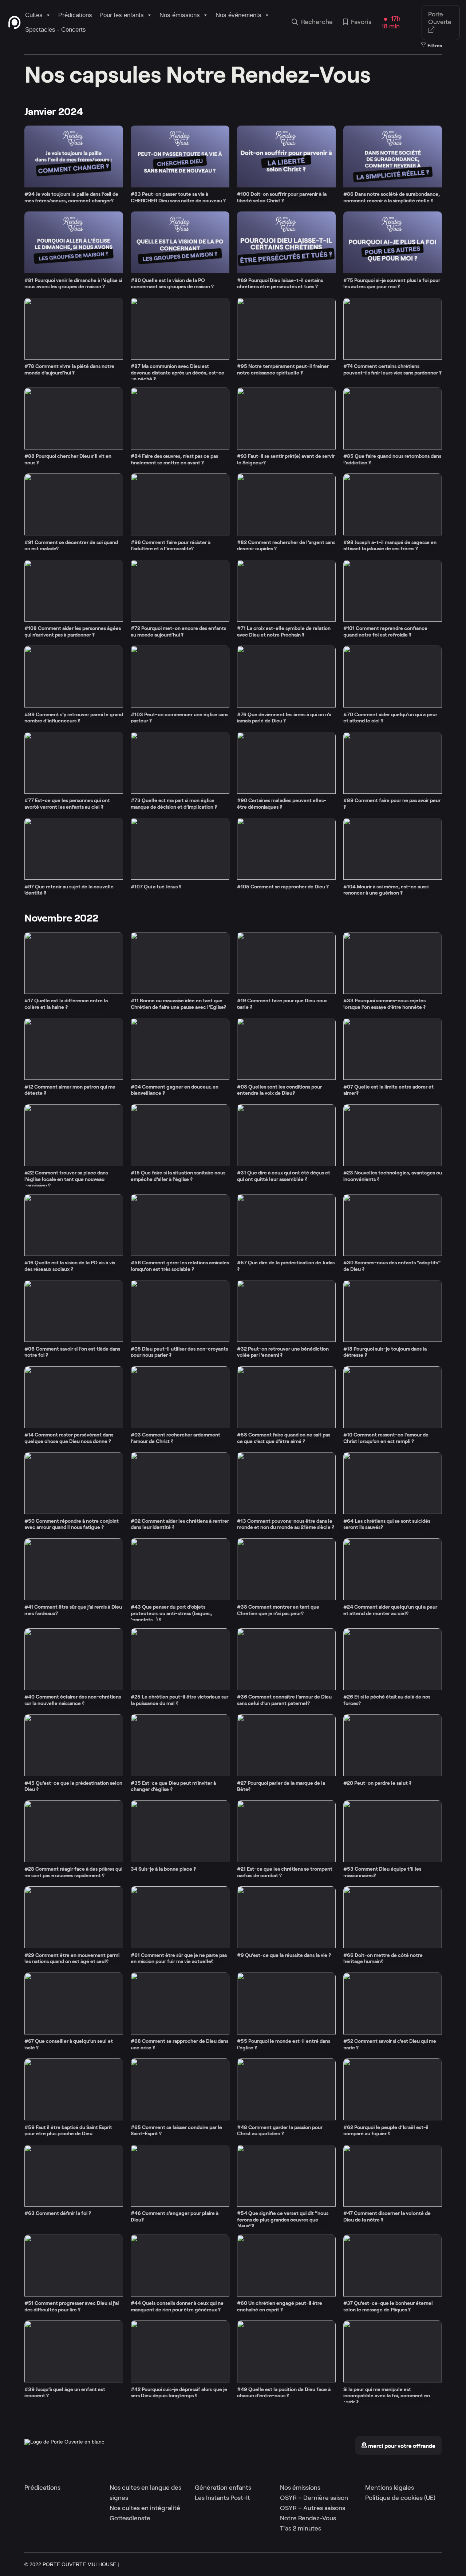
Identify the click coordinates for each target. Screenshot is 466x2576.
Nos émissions (180, 15)
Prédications (75, 15)
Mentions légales (390, 2488)
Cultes (34, 15)
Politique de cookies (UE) (400, 2498)
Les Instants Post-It (222, 2498)
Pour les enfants (122, 15)
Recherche (317, 22)
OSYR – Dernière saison (314, 2498)
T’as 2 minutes (301, 2528)
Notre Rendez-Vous (308, 2518)
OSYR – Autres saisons (313, 2508)
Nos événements (238, 15)
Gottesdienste (130, 2518)
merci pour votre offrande (401, 2446)
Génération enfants (223, 2488)
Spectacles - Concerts (56, 30)
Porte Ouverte (440, 18)
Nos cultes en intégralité (145, 2508)
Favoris (361, 22)
